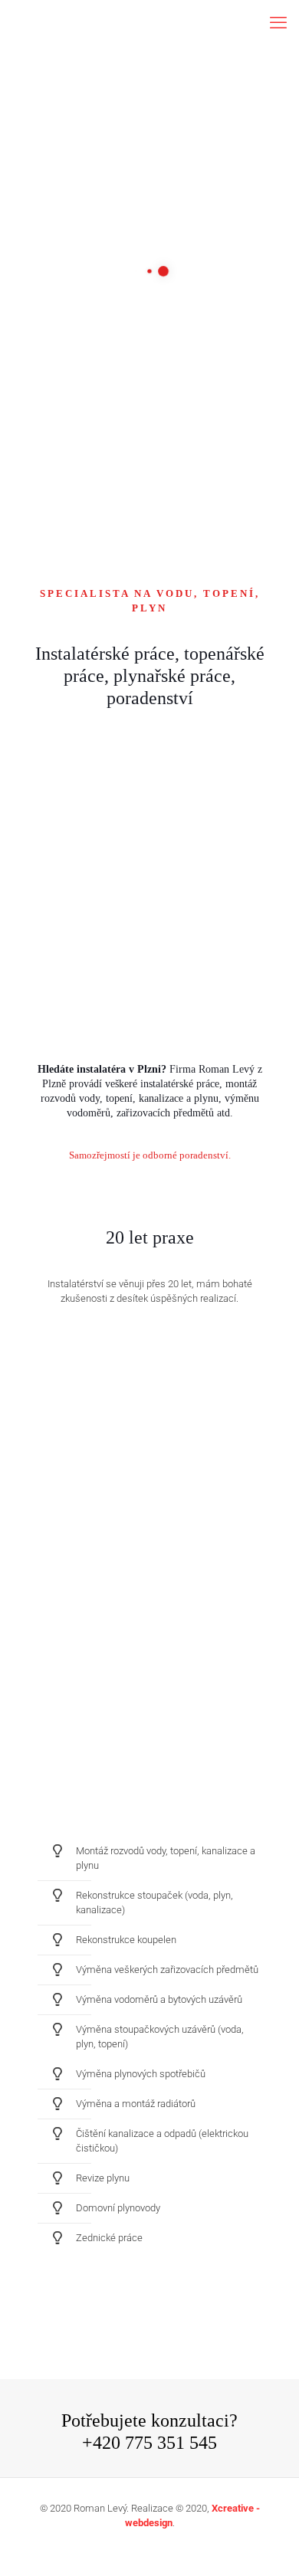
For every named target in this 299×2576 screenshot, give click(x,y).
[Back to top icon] (268, 2545)
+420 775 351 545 (149, 2443)
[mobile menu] (278, 23)
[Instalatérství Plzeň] (149, 23)
